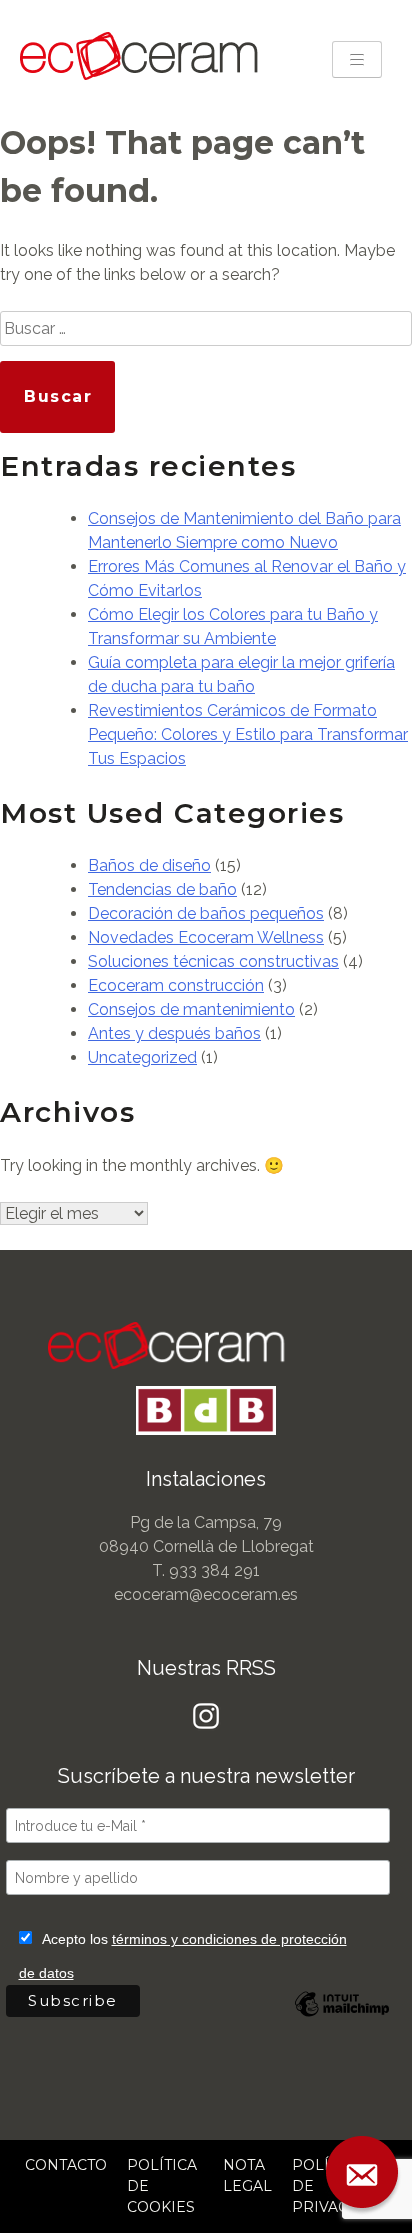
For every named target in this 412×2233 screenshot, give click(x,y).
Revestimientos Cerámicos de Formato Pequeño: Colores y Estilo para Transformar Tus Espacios (248, 734)
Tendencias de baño (162, 889)
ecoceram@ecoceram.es (206, 1594)
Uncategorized (142, 1057)
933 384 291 (214, 1570)
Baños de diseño (149, 865)
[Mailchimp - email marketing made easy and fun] (342, 2018)
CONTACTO (66, 2165)
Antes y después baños (174, 1033)
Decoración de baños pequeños (206, 913)
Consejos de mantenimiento (191, 1009)
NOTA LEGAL (247, 2175)
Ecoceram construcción (176, 985)
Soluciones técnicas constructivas (213, 961)
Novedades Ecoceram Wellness (206, 937)
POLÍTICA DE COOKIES (162, 2186)
